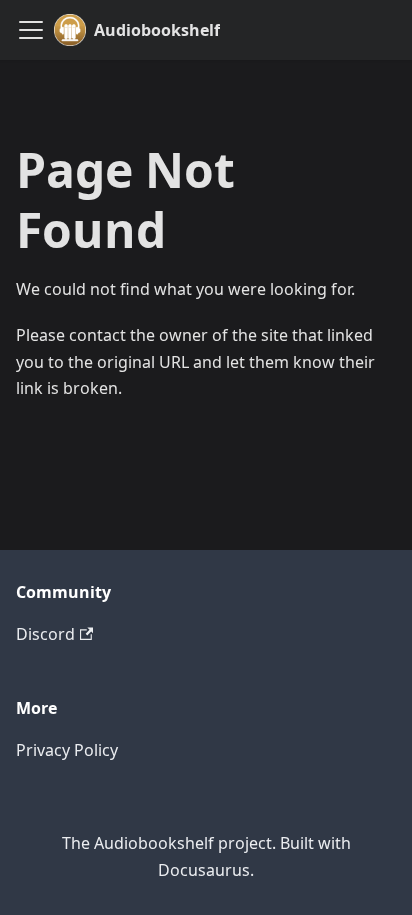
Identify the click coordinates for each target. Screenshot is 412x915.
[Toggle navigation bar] (31, 30)
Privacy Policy (67, 750)
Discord (45, 634)
